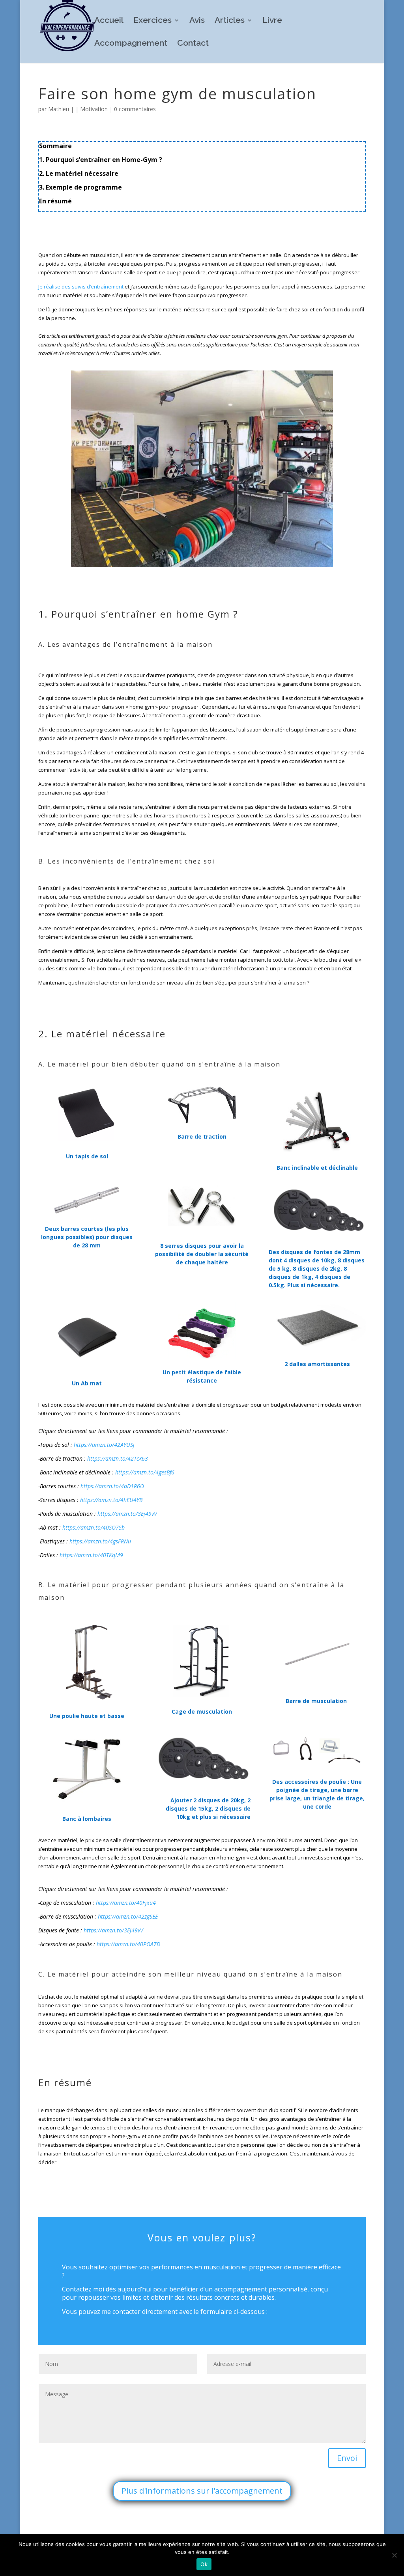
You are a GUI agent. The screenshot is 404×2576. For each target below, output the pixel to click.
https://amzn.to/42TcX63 (118, 1458)
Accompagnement (131, 44)
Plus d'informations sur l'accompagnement (202, 2491)
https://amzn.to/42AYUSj (104, 1445)
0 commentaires (135, 109)
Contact (193, 44)
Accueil (109, 21)
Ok (204, 2564)
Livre (272, 21)
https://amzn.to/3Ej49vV (127, 1514)
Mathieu (59, 109)
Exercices (152, 21)
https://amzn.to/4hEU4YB (111, 1500)
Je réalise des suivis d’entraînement (81, 287)
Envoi (347, 2458)
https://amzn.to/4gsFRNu (100, 1541)
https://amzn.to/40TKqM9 (91, 1555)
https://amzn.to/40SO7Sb (94, 1527)
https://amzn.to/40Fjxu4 (126, 1903)
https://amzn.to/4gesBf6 (145, 1472)
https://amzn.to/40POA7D (128, 1944)
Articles (230, 21)
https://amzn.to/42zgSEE (128, 1916)
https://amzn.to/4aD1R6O (112, 1486)
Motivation (94, 109)
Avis (197, 21)
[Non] (394, 2555)
